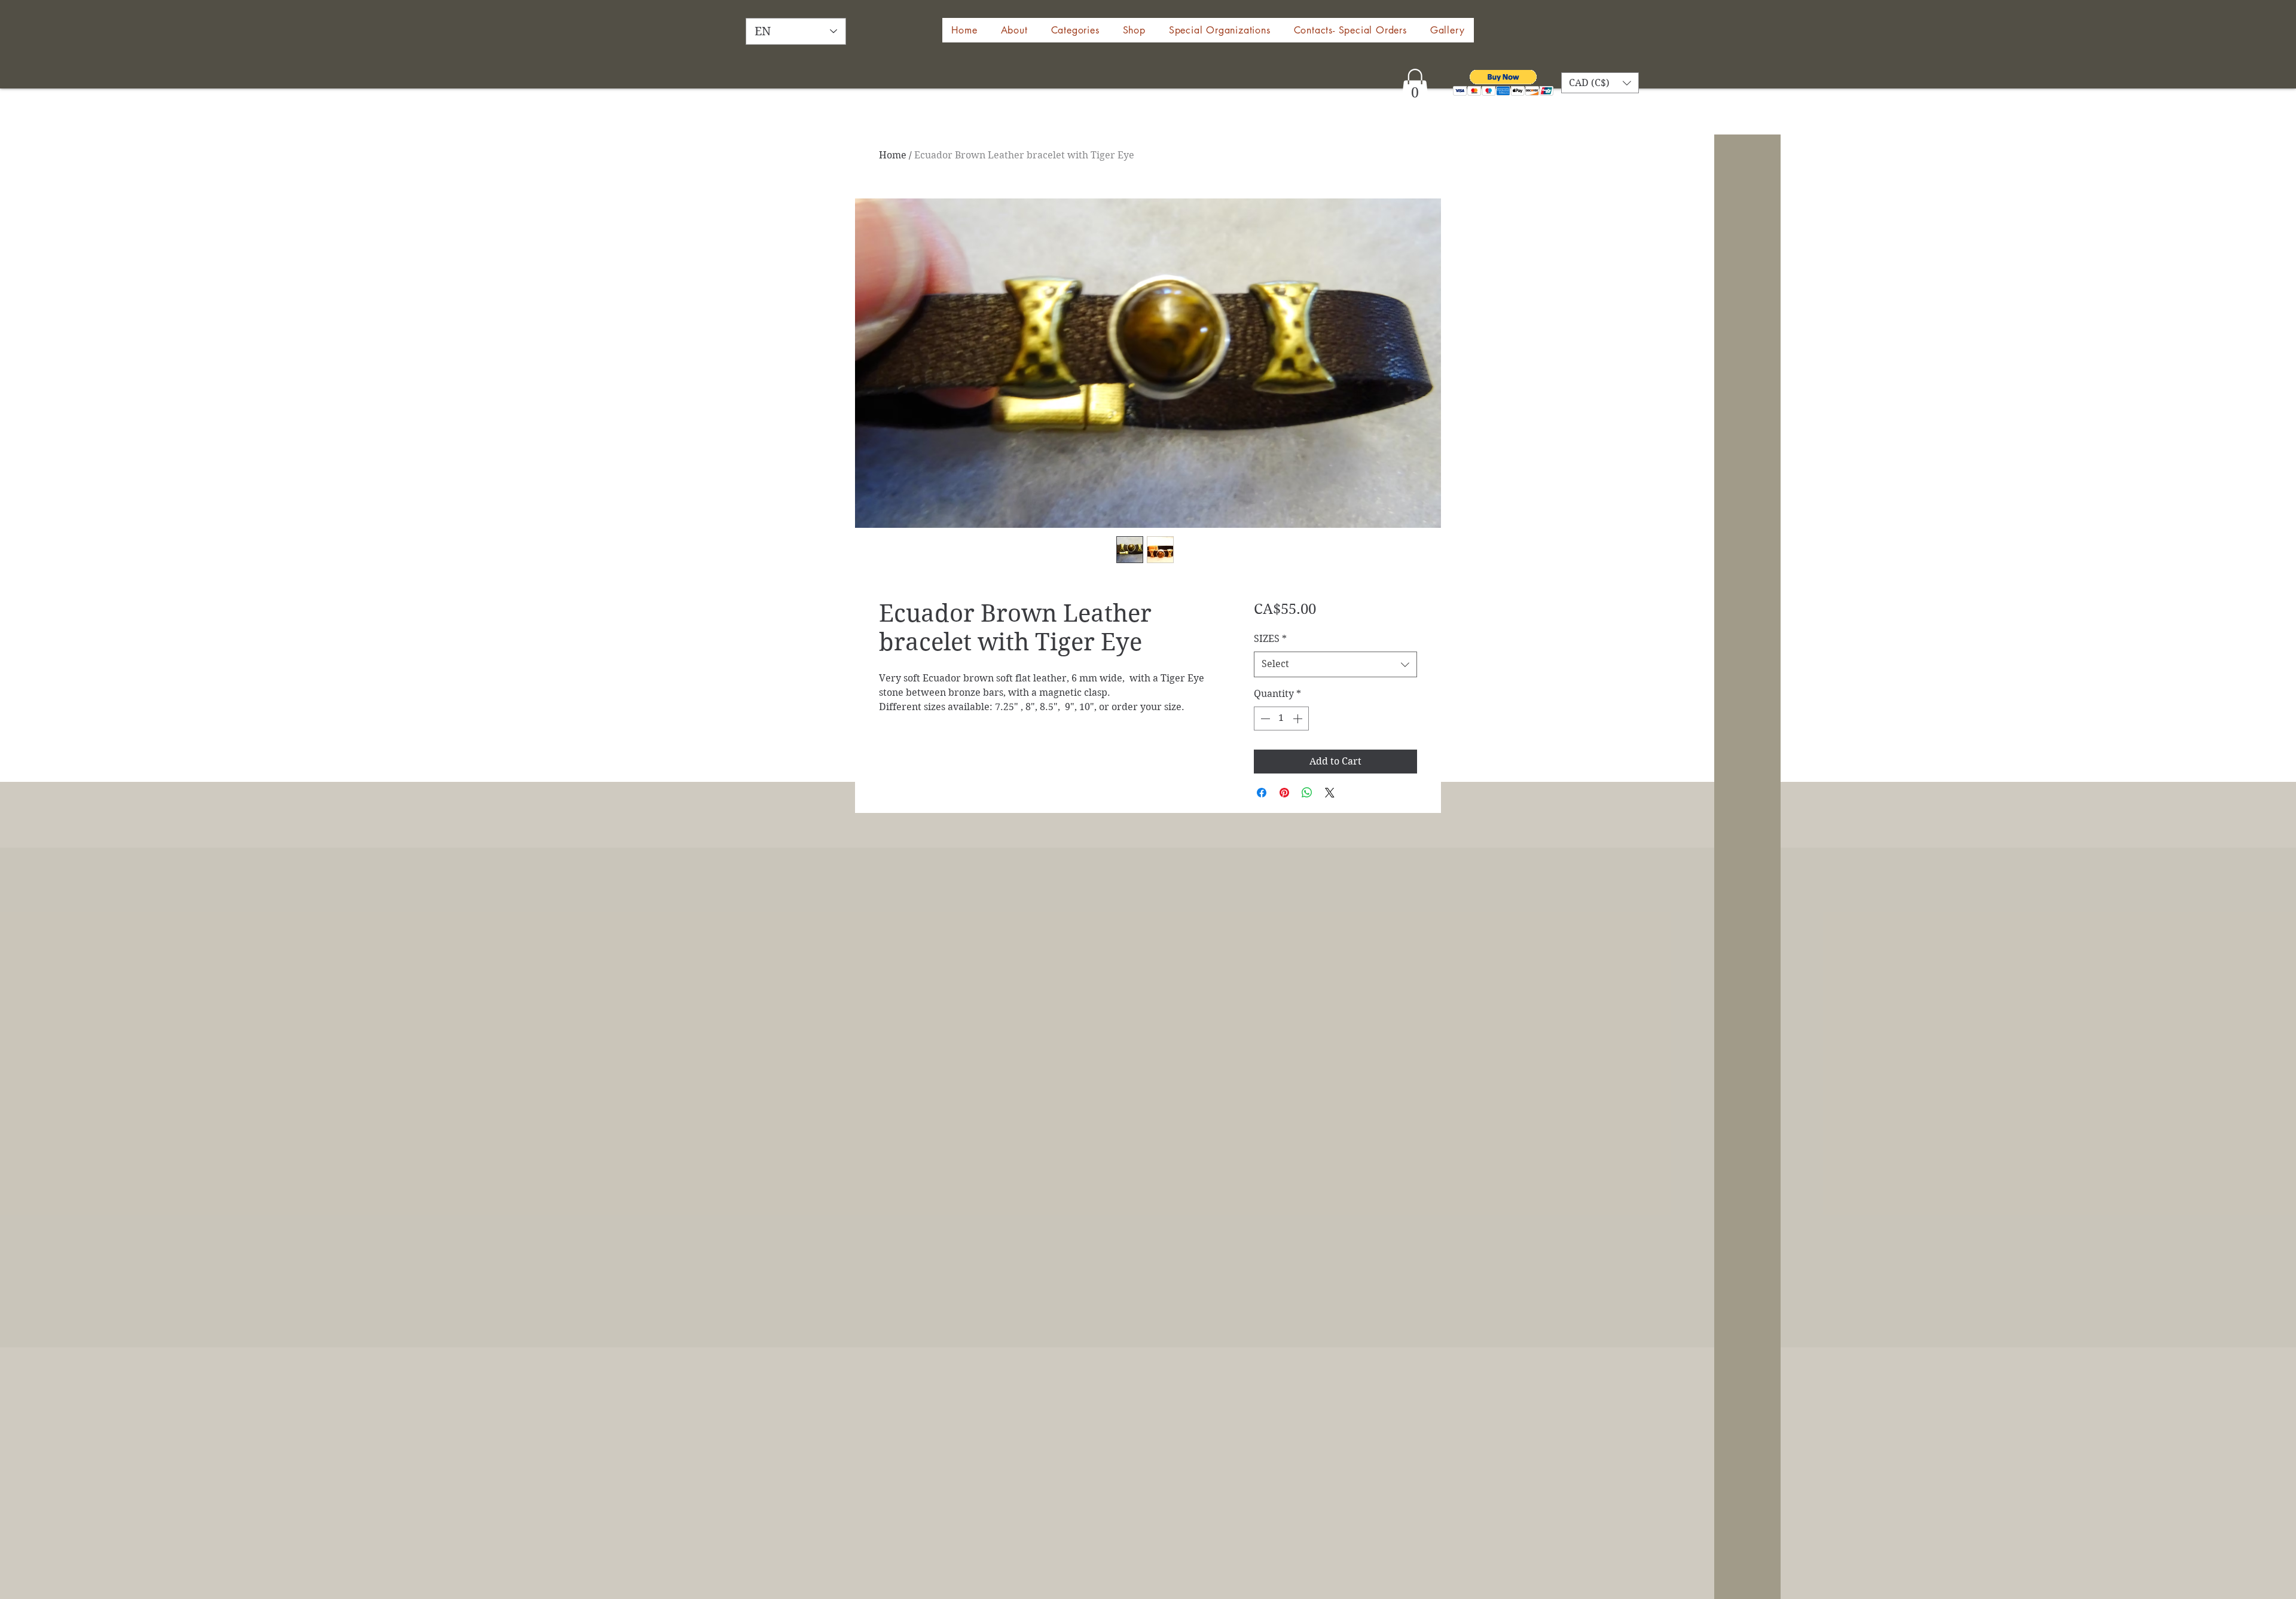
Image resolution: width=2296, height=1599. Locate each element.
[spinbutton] (1281, 719)
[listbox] (1600, 83)
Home (893, 155)
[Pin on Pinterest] (1284, 793)
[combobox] (1335, 664)
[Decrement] (1264, 719)
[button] (1134, 30)
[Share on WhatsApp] (1307, 793)
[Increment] (1299, 719)
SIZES (1270, 639)
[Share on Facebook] (1262, 793)
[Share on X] (1330, 793)
